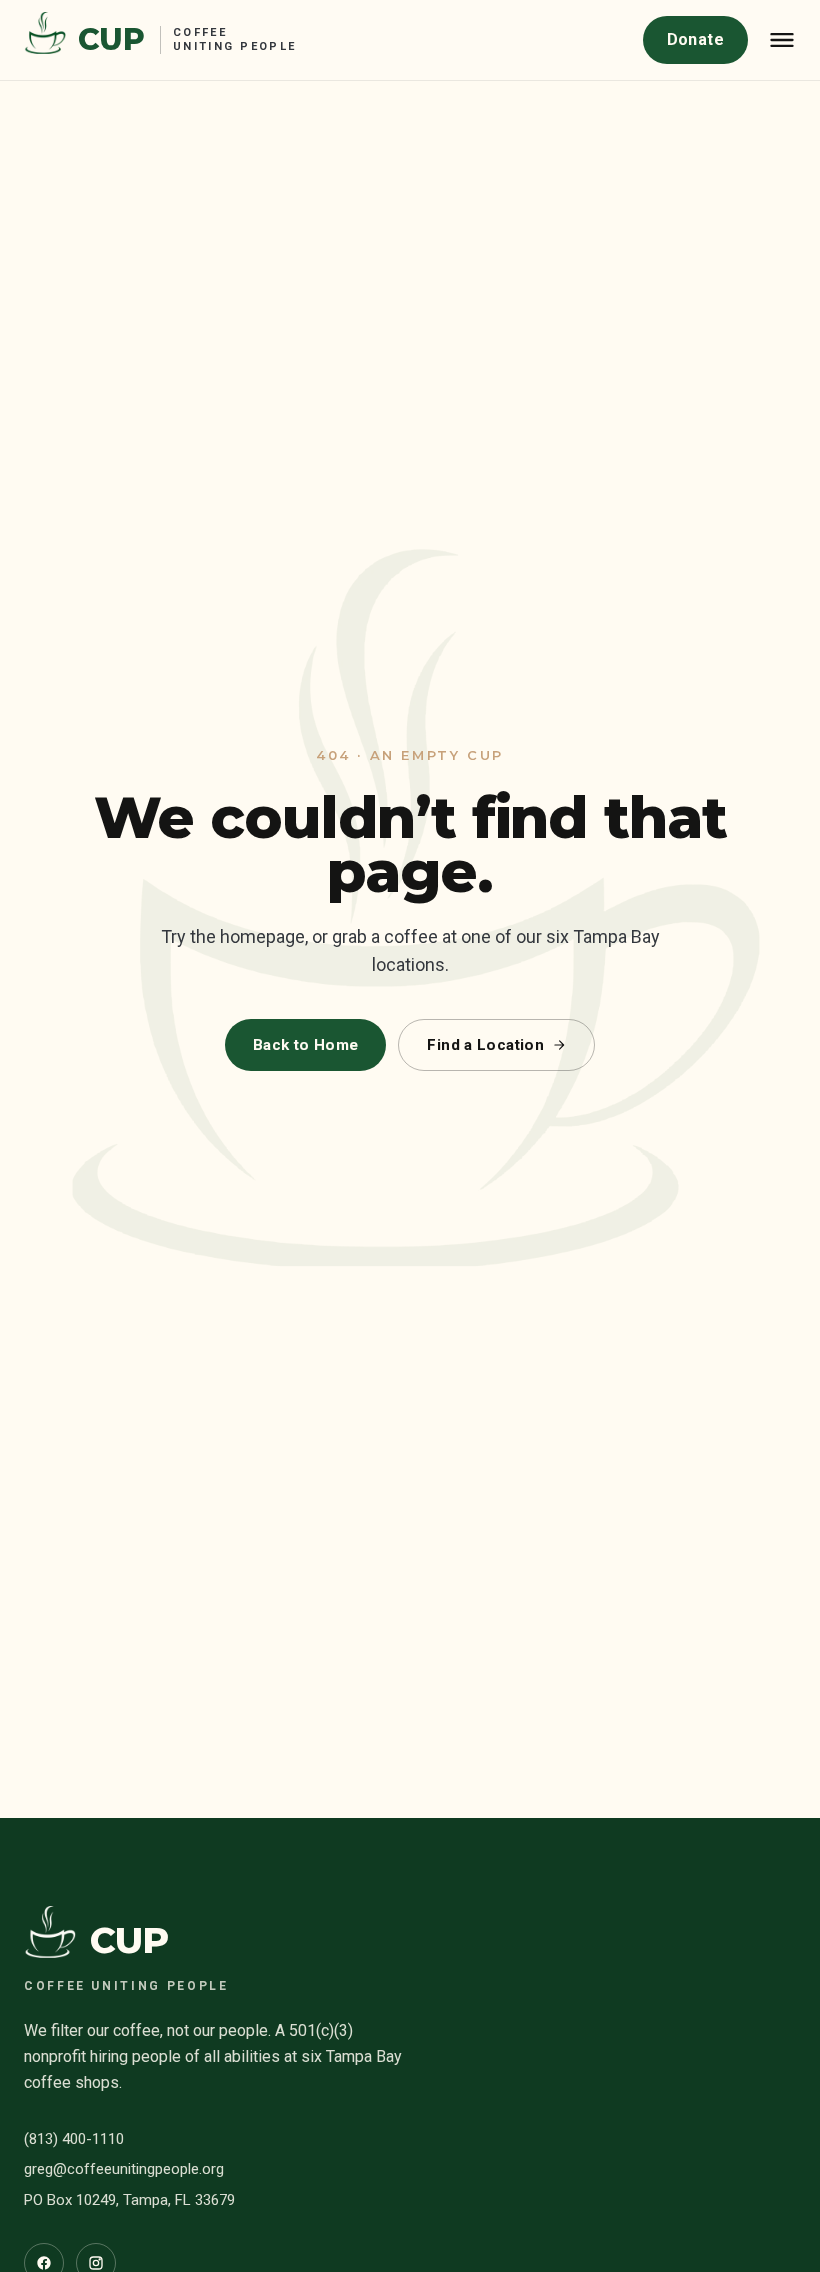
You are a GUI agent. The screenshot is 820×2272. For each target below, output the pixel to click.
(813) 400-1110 (74, 2139)
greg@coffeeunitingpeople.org (124, 2169)
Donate (695, 39)
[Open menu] (782, 40)
